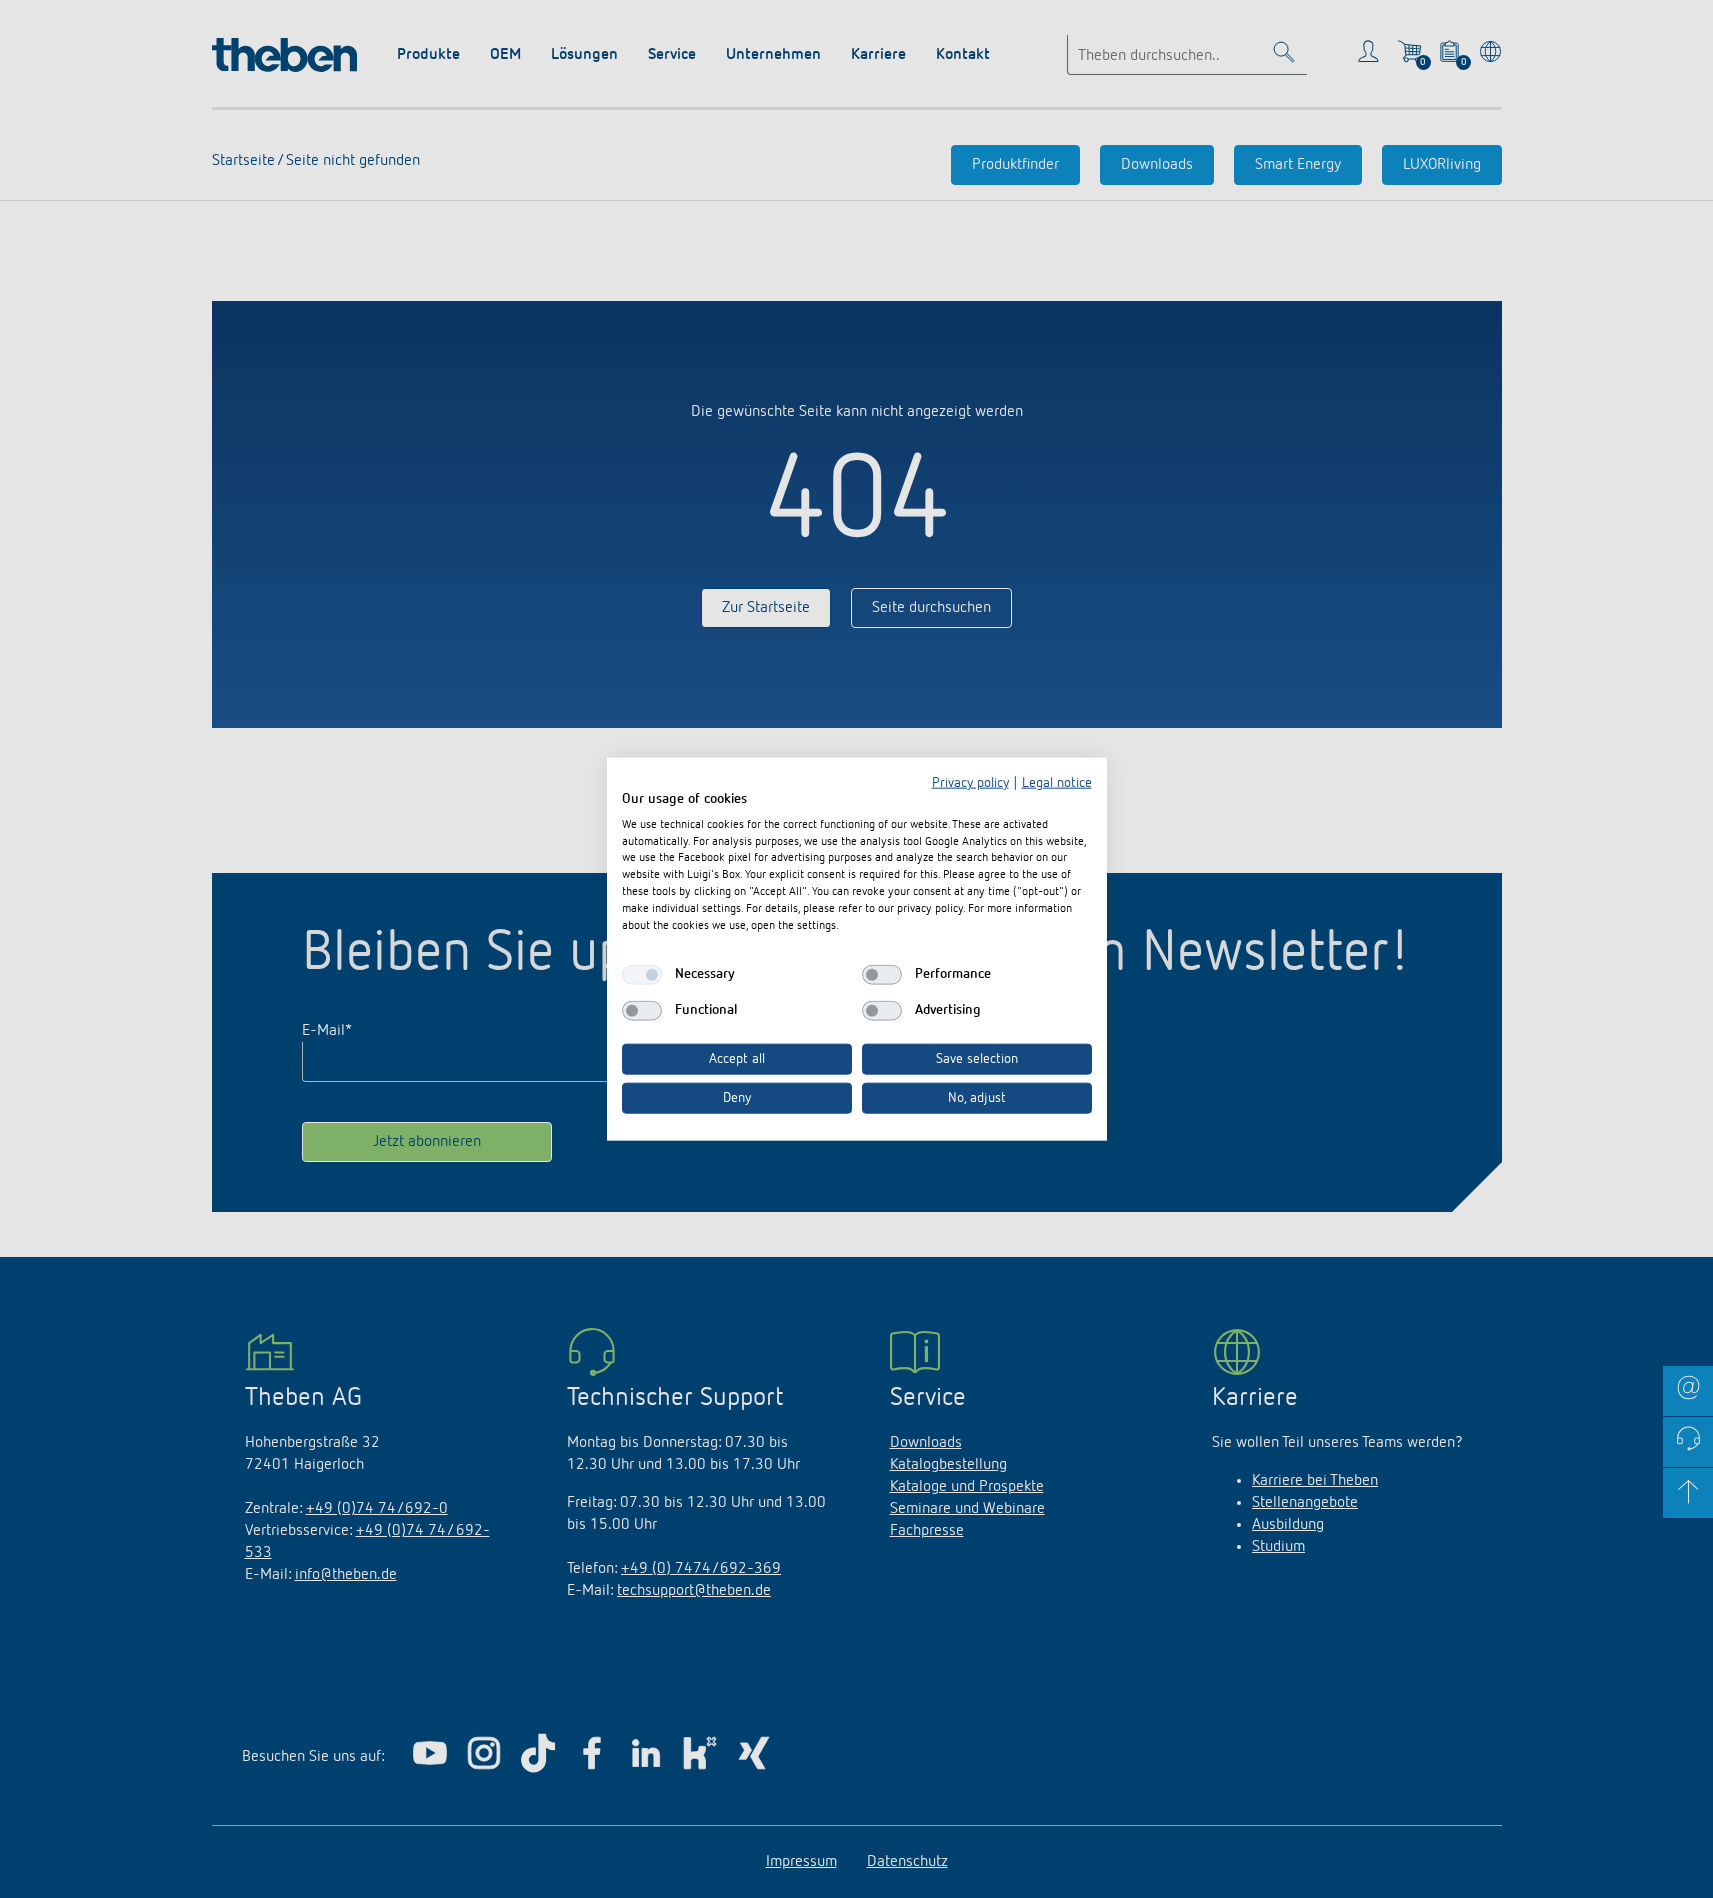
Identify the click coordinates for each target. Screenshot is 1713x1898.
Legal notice (1057, 783)
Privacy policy (970, 783)
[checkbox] (642, 975)
